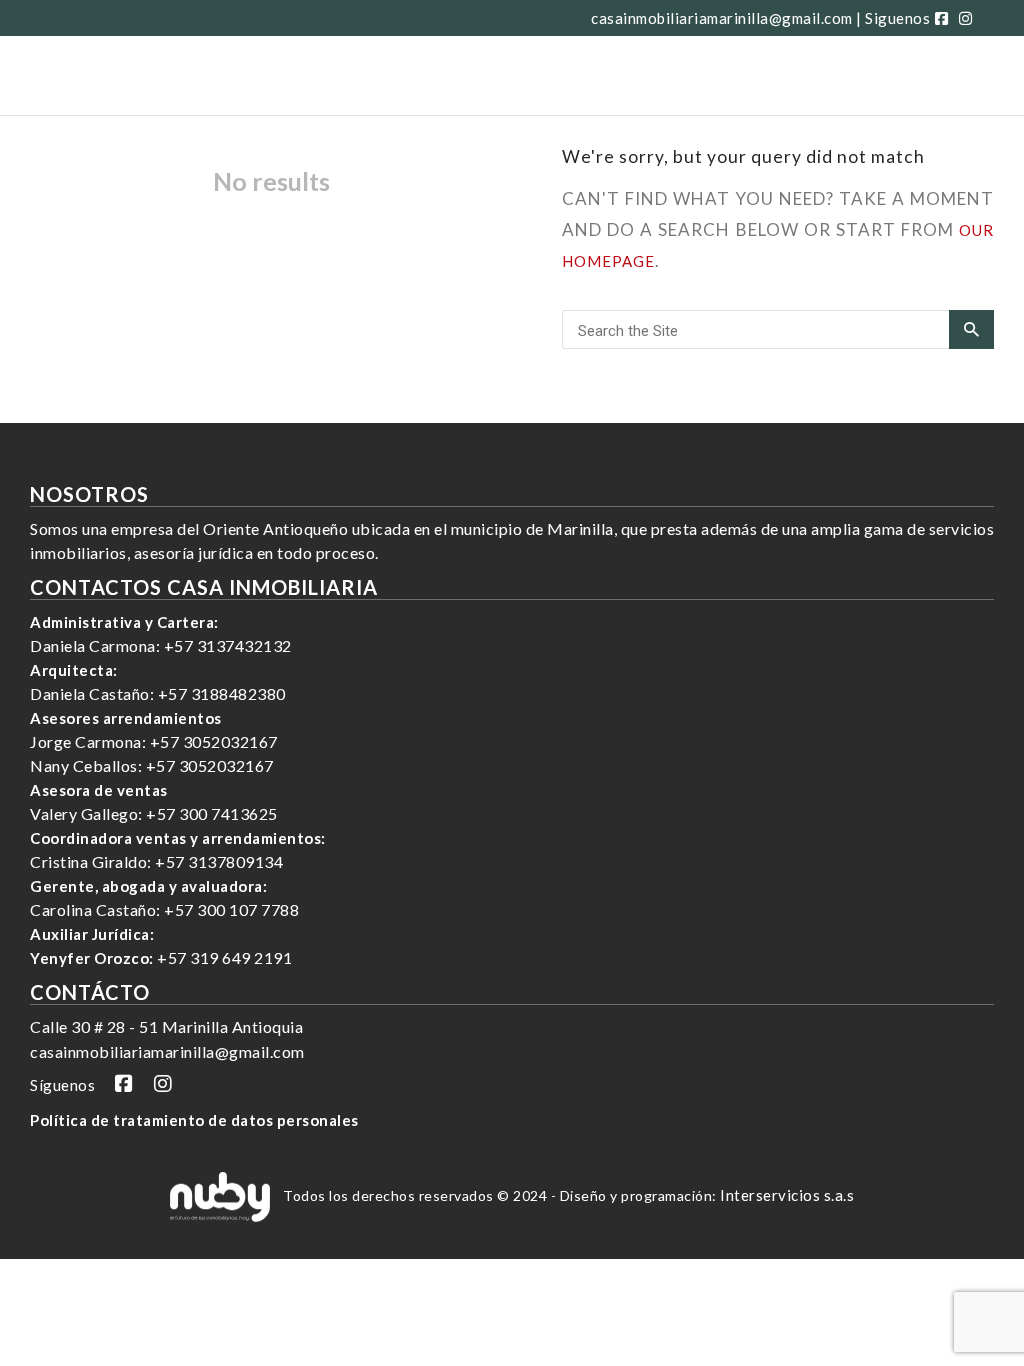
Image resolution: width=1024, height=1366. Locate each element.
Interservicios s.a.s (787, 1195)
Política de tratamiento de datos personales (194, 1120)
